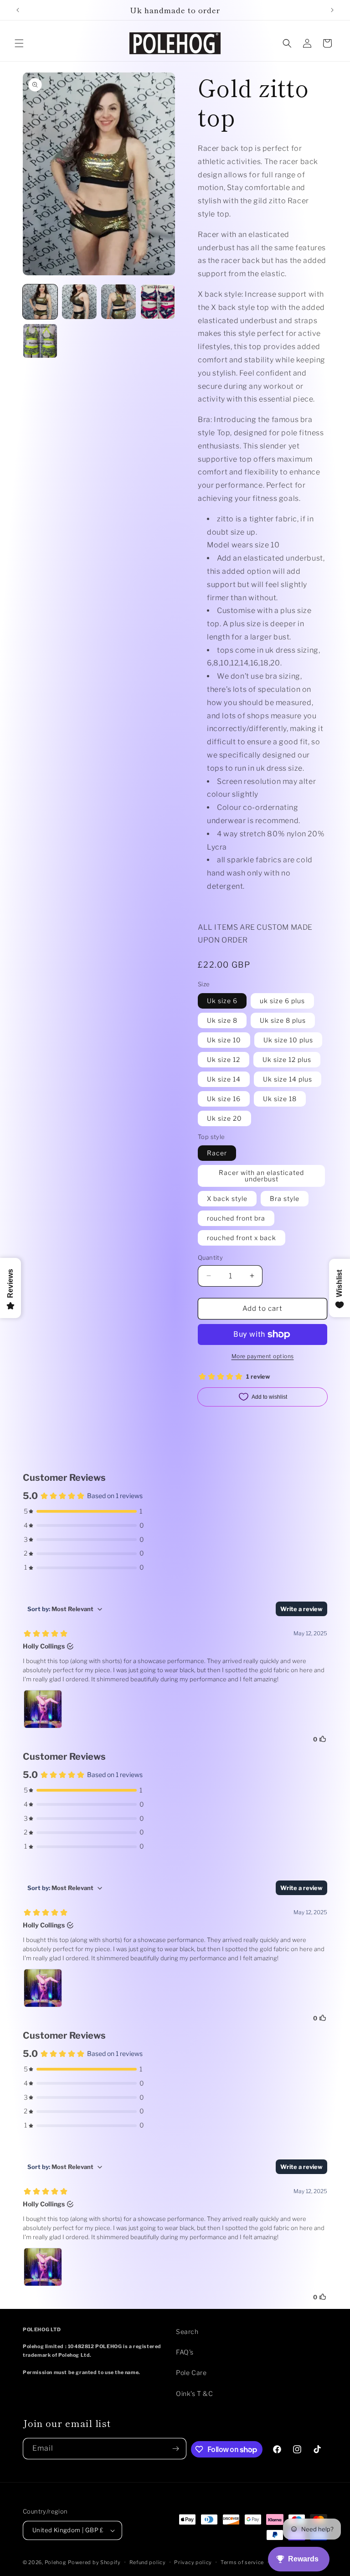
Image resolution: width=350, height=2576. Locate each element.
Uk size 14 (224, 1079)
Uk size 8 (222, 1020)
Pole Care (191, 2372)
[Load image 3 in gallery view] (118, 302)
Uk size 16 (224, 1099)
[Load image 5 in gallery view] (40, 341)
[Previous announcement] (18, 10)
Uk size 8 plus (283, 1020)
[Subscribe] (176, 2449)
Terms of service (242, 2562)
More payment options (263, 1356)
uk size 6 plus (282, 1001)
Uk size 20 (224, 1118)
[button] (19, 43)
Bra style (285, 1198)
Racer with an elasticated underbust (261, 1176)
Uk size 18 (280, 1099)
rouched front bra (236, 1218)
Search (187, 2331)
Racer (217, 1153)
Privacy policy (193, 2562)
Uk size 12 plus (287, 1059)
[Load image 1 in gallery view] (40, 302)
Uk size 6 (222, 1001)
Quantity (210, 1257)
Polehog (56, 2562)
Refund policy (148, 2562)
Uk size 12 (224, 1059)
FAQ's (185, 2352)
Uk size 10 (224, 1040)
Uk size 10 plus (288, 1040)
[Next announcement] (332, 10)
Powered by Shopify (94, 2562)
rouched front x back (242, 1238)
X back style (227, 1198)
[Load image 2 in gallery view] (79, 302)
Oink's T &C (195, 2393)
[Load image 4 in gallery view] (158, 302)
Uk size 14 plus (288, 1079)
